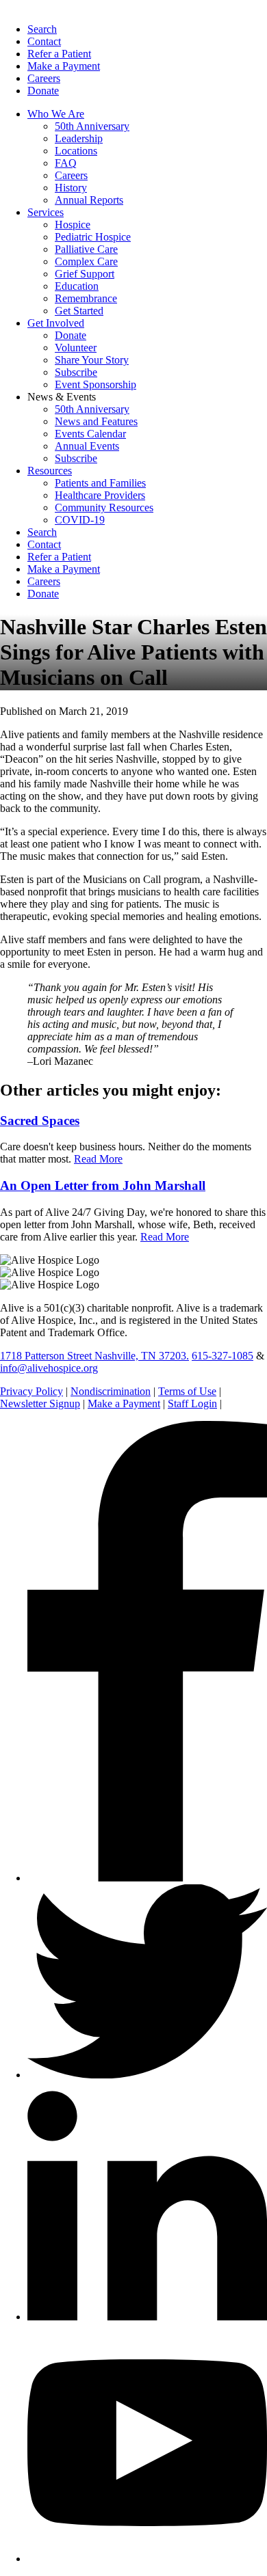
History (71, 188)
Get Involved (56, 323)
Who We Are (56, 114)
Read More (98, 1159)
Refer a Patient (59, 54)
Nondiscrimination (111, 1391)
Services (46, 212)
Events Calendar (90, 434)
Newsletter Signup (40, 1404)
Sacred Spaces (40, 1121)
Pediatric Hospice (93, 237)
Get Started (79, 311)
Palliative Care (86, 249)
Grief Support (85, 274)
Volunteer (76, 348)
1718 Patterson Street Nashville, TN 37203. (94, 1356)
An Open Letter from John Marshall (103, 1185)
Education (77, 286)
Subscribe (76, 372)
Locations (76, 151)
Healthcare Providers (100, 495)
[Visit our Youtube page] (147, 2559)
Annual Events (87, 446)
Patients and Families (100, 483)
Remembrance (86, 298)
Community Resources (104, 507)
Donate (43, 91)
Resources (50, 471)
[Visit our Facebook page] (147, 1878)
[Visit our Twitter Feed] (147, 2075)
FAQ (66, 163)
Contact (44, 41)
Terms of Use (187, 1391)
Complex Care (86, 261)
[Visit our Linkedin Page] (147, 2317)
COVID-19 (80, 520)
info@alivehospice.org (49, 1368)
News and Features (96, 421)
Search (42, 29)
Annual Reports (89, 200)
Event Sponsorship (96, 384)
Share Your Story (92, 360)
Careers (44, 78)
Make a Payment (64, 66)
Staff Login (192, 1404)
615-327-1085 (222, 1356)
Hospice (73, 225)
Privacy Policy (31, 1391)
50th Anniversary (92, 126)
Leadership (79, 138)
